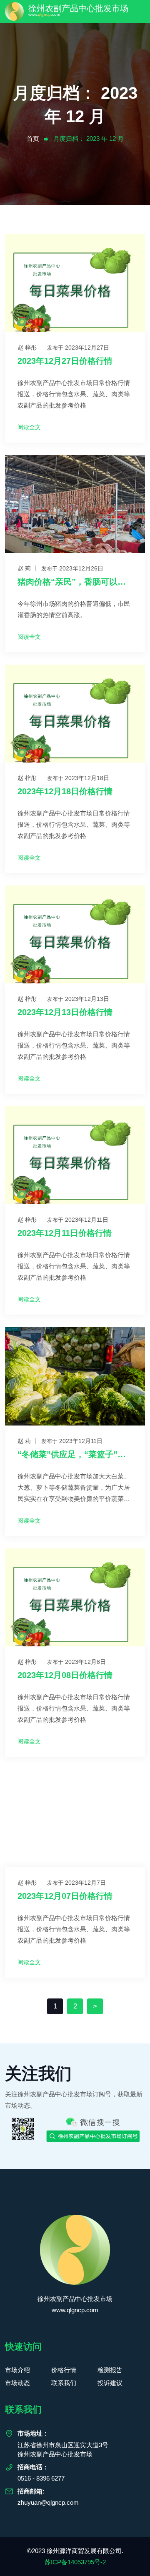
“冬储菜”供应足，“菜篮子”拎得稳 (75, 1454)
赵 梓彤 (27, 348)
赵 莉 (24, 568)
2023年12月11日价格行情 (65, 1233)
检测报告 (110, 2370)
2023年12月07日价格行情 (65, 1896)
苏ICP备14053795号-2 (75, 2562)
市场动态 (17, 2383)
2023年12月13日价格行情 (65, 1012)
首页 (33, 139)
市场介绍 (17, 2370)
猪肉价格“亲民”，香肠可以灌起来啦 (75, 582)
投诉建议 (110, 2383)
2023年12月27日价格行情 (65, 361)
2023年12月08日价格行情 (65, 1675)
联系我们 (64, 2383)
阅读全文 (29, 427)
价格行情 (64, 2370)
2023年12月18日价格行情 (65, 791)
